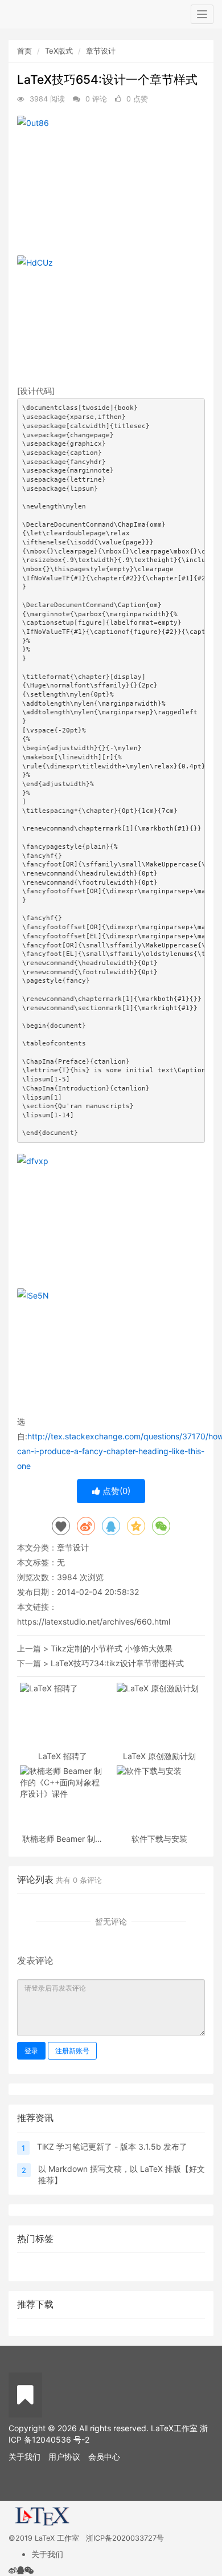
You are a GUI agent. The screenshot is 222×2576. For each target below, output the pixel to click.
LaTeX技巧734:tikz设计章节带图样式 (117, 1663)
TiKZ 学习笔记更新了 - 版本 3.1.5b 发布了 (112, 2146)
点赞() (115, 1491)
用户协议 (64, 2457)
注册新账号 (72, 2051)
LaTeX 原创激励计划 (159, 1756)
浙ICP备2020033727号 (125, 2538)
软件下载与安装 (159, 1839)
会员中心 (104, 2457)
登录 (31, 2051)
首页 (24, 51)
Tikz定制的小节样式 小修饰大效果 (112, 1648)
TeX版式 (59, 51)
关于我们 (24, 2457)
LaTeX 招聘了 (63, 1756)
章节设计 (101, 51)
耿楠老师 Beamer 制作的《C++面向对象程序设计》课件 (63, 1839)
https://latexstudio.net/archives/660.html (94, 1621)
